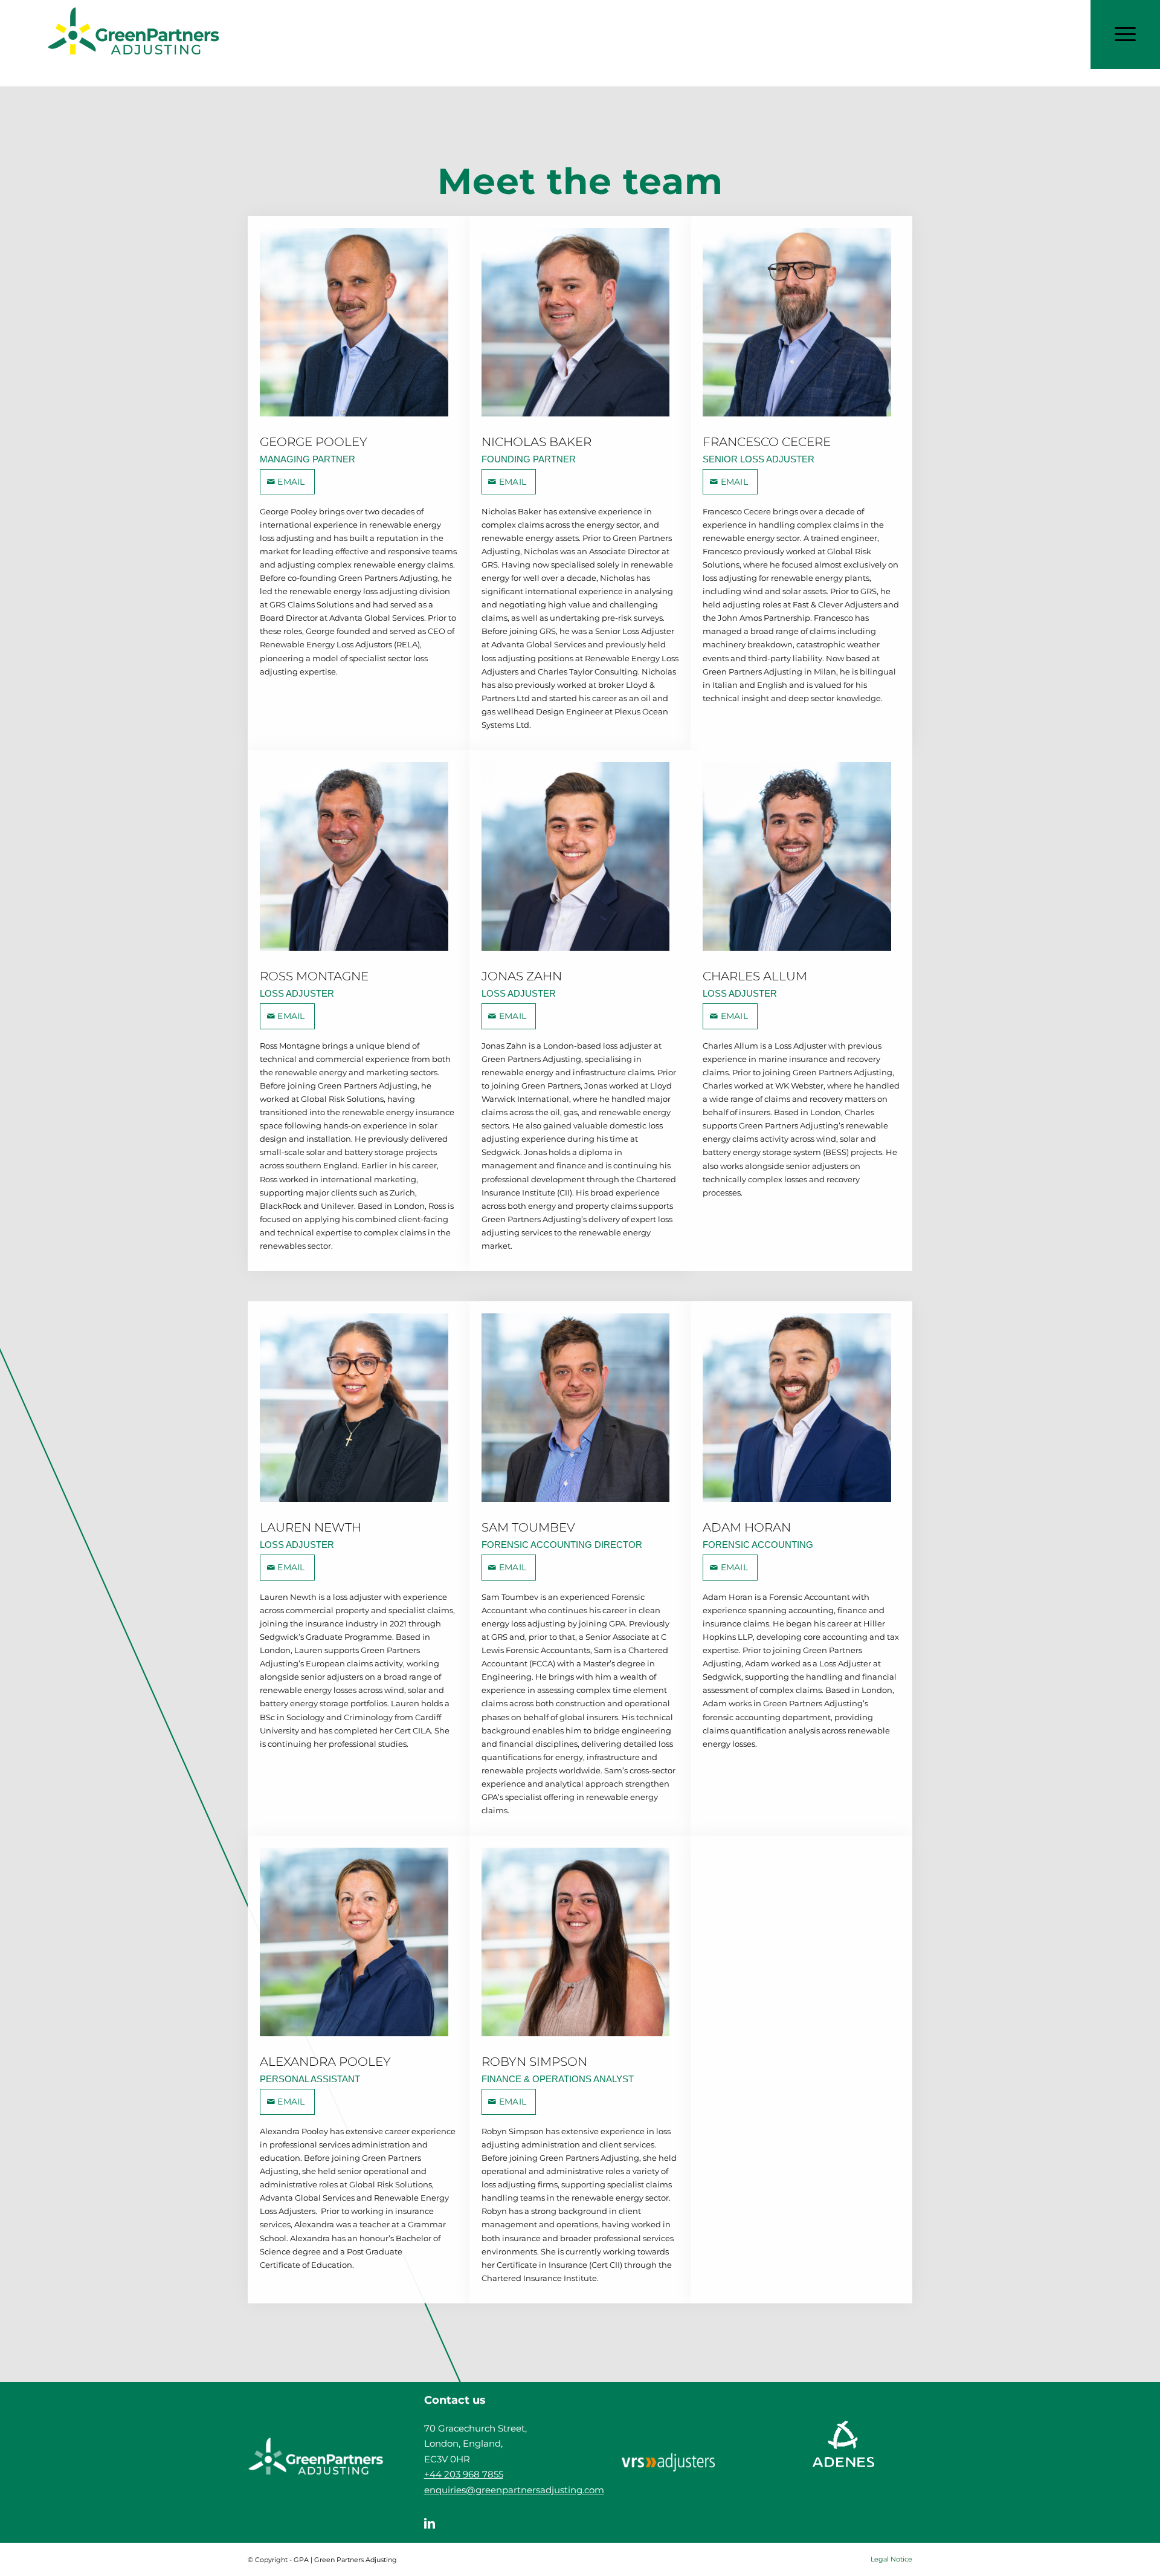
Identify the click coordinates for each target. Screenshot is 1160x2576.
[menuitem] (888, 2559)
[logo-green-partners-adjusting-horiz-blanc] (316, 2462)
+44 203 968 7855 (464, 2474)
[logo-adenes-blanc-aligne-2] (845, 2462)
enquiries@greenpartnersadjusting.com (514, 2490)
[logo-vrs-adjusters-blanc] (668, 2462)
